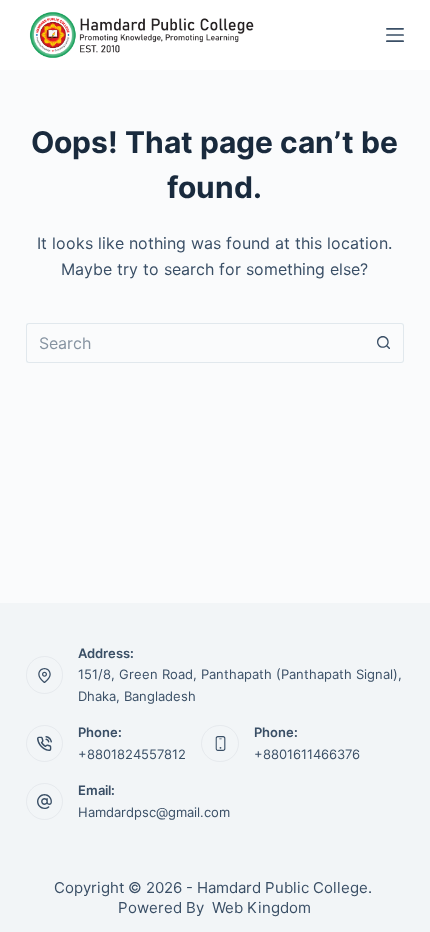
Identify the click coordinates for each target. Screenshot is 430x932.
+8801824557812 (132, 754)
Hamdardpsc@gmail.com (154, 812)
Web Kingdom (261, 907)
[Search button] (384, 343)
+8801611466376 (307, 754)
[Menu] (395, 35)
